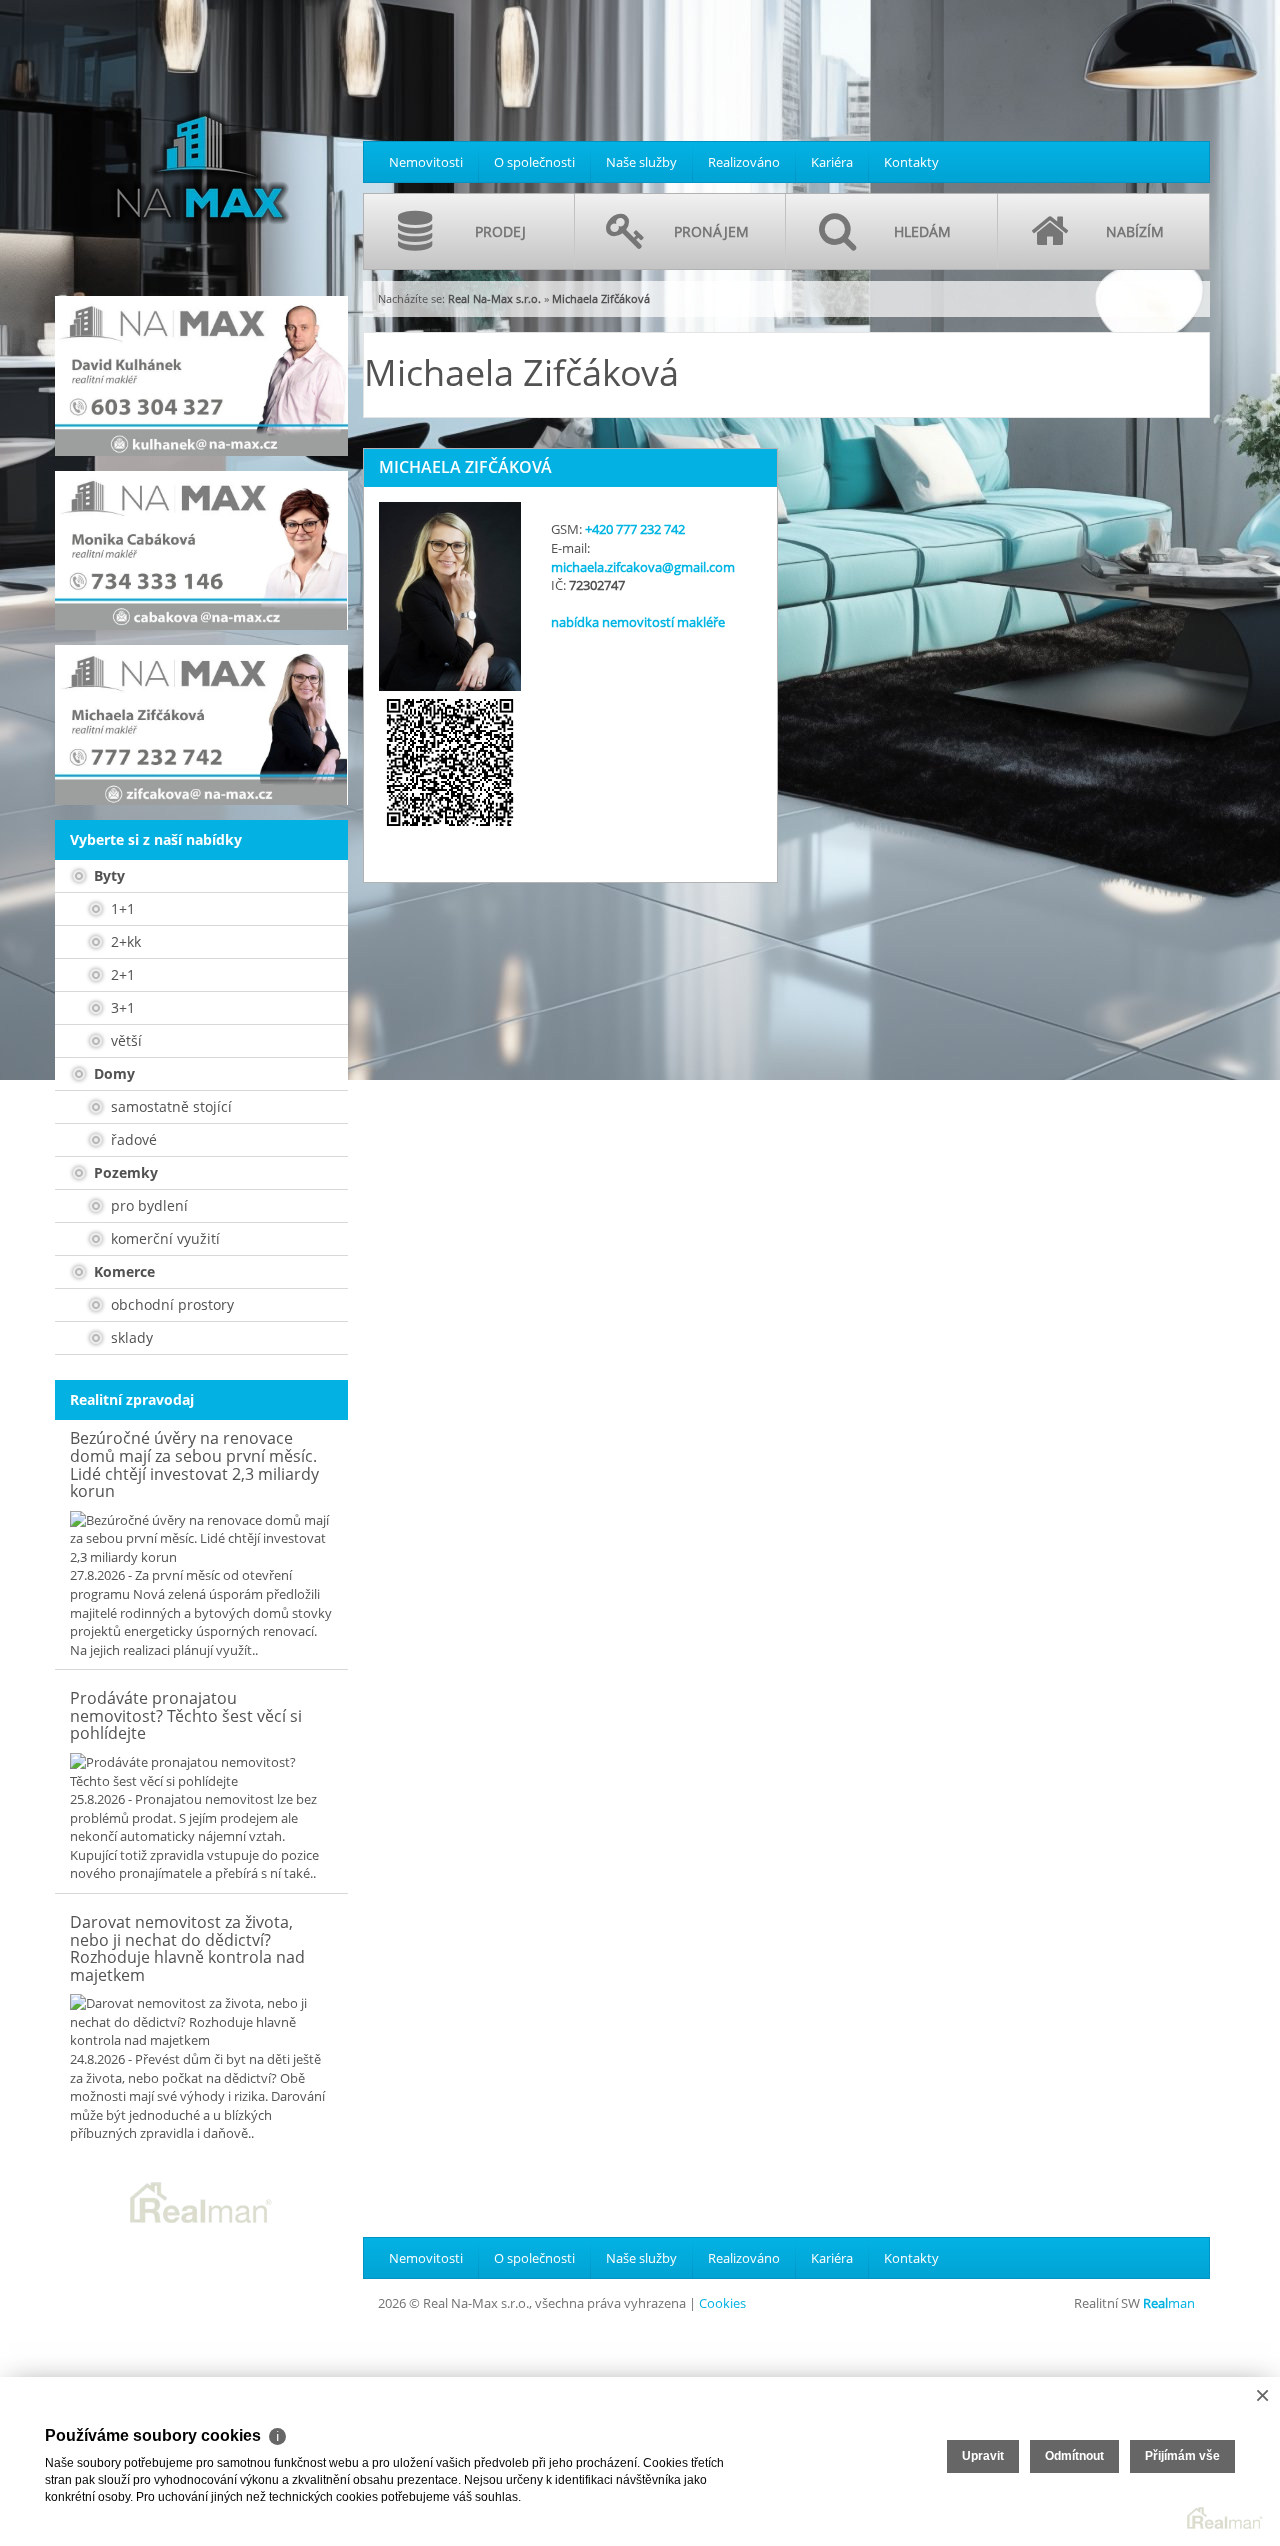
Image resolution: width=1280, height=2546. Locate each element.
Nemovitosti (426, 162)
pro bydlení (147, 1205)
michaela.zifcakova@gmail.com (643, 567)
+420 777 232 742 (635, 529)
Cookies (722, 2303)
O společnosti (534, 162)
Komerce (122, 1271)
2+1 (121, 974)
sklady (130, 1337)
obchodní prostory (170, 1304)
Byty (107, 875)
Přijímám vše (1182, 2456)
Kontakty (911, 162)
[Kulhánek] (201, 376)
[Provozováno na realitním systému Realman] (201, 2201)
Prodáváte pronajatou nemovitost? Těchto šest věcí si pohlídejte (186, 1715)
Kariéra (832, 162)
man (1169, 2303)
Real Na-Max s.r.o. (494, 298)
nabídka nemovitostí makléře (638, 622)
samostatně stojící (169, 1106)
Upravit (983, 2456)
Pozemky (124, 1172)
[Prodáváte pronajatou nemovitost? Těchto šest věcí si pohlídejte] (201, 1771)
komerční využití (163, 1238)
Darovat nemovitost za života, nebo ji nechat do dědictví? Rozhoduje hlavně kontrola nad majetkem (187, 1948)
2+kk (124, 941)
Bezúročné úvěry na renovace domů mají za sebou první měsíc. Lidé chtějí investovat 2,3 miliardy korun (194, 1464)
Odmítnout (1074, 2456)
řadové (132, 1139)
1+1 (121, 908)
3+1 (121, 1007)
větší (124, 1040)
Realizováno (744, 162)
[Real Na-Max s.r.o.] (200, 135)
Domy (112, 1073)
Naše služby (641, 162)
